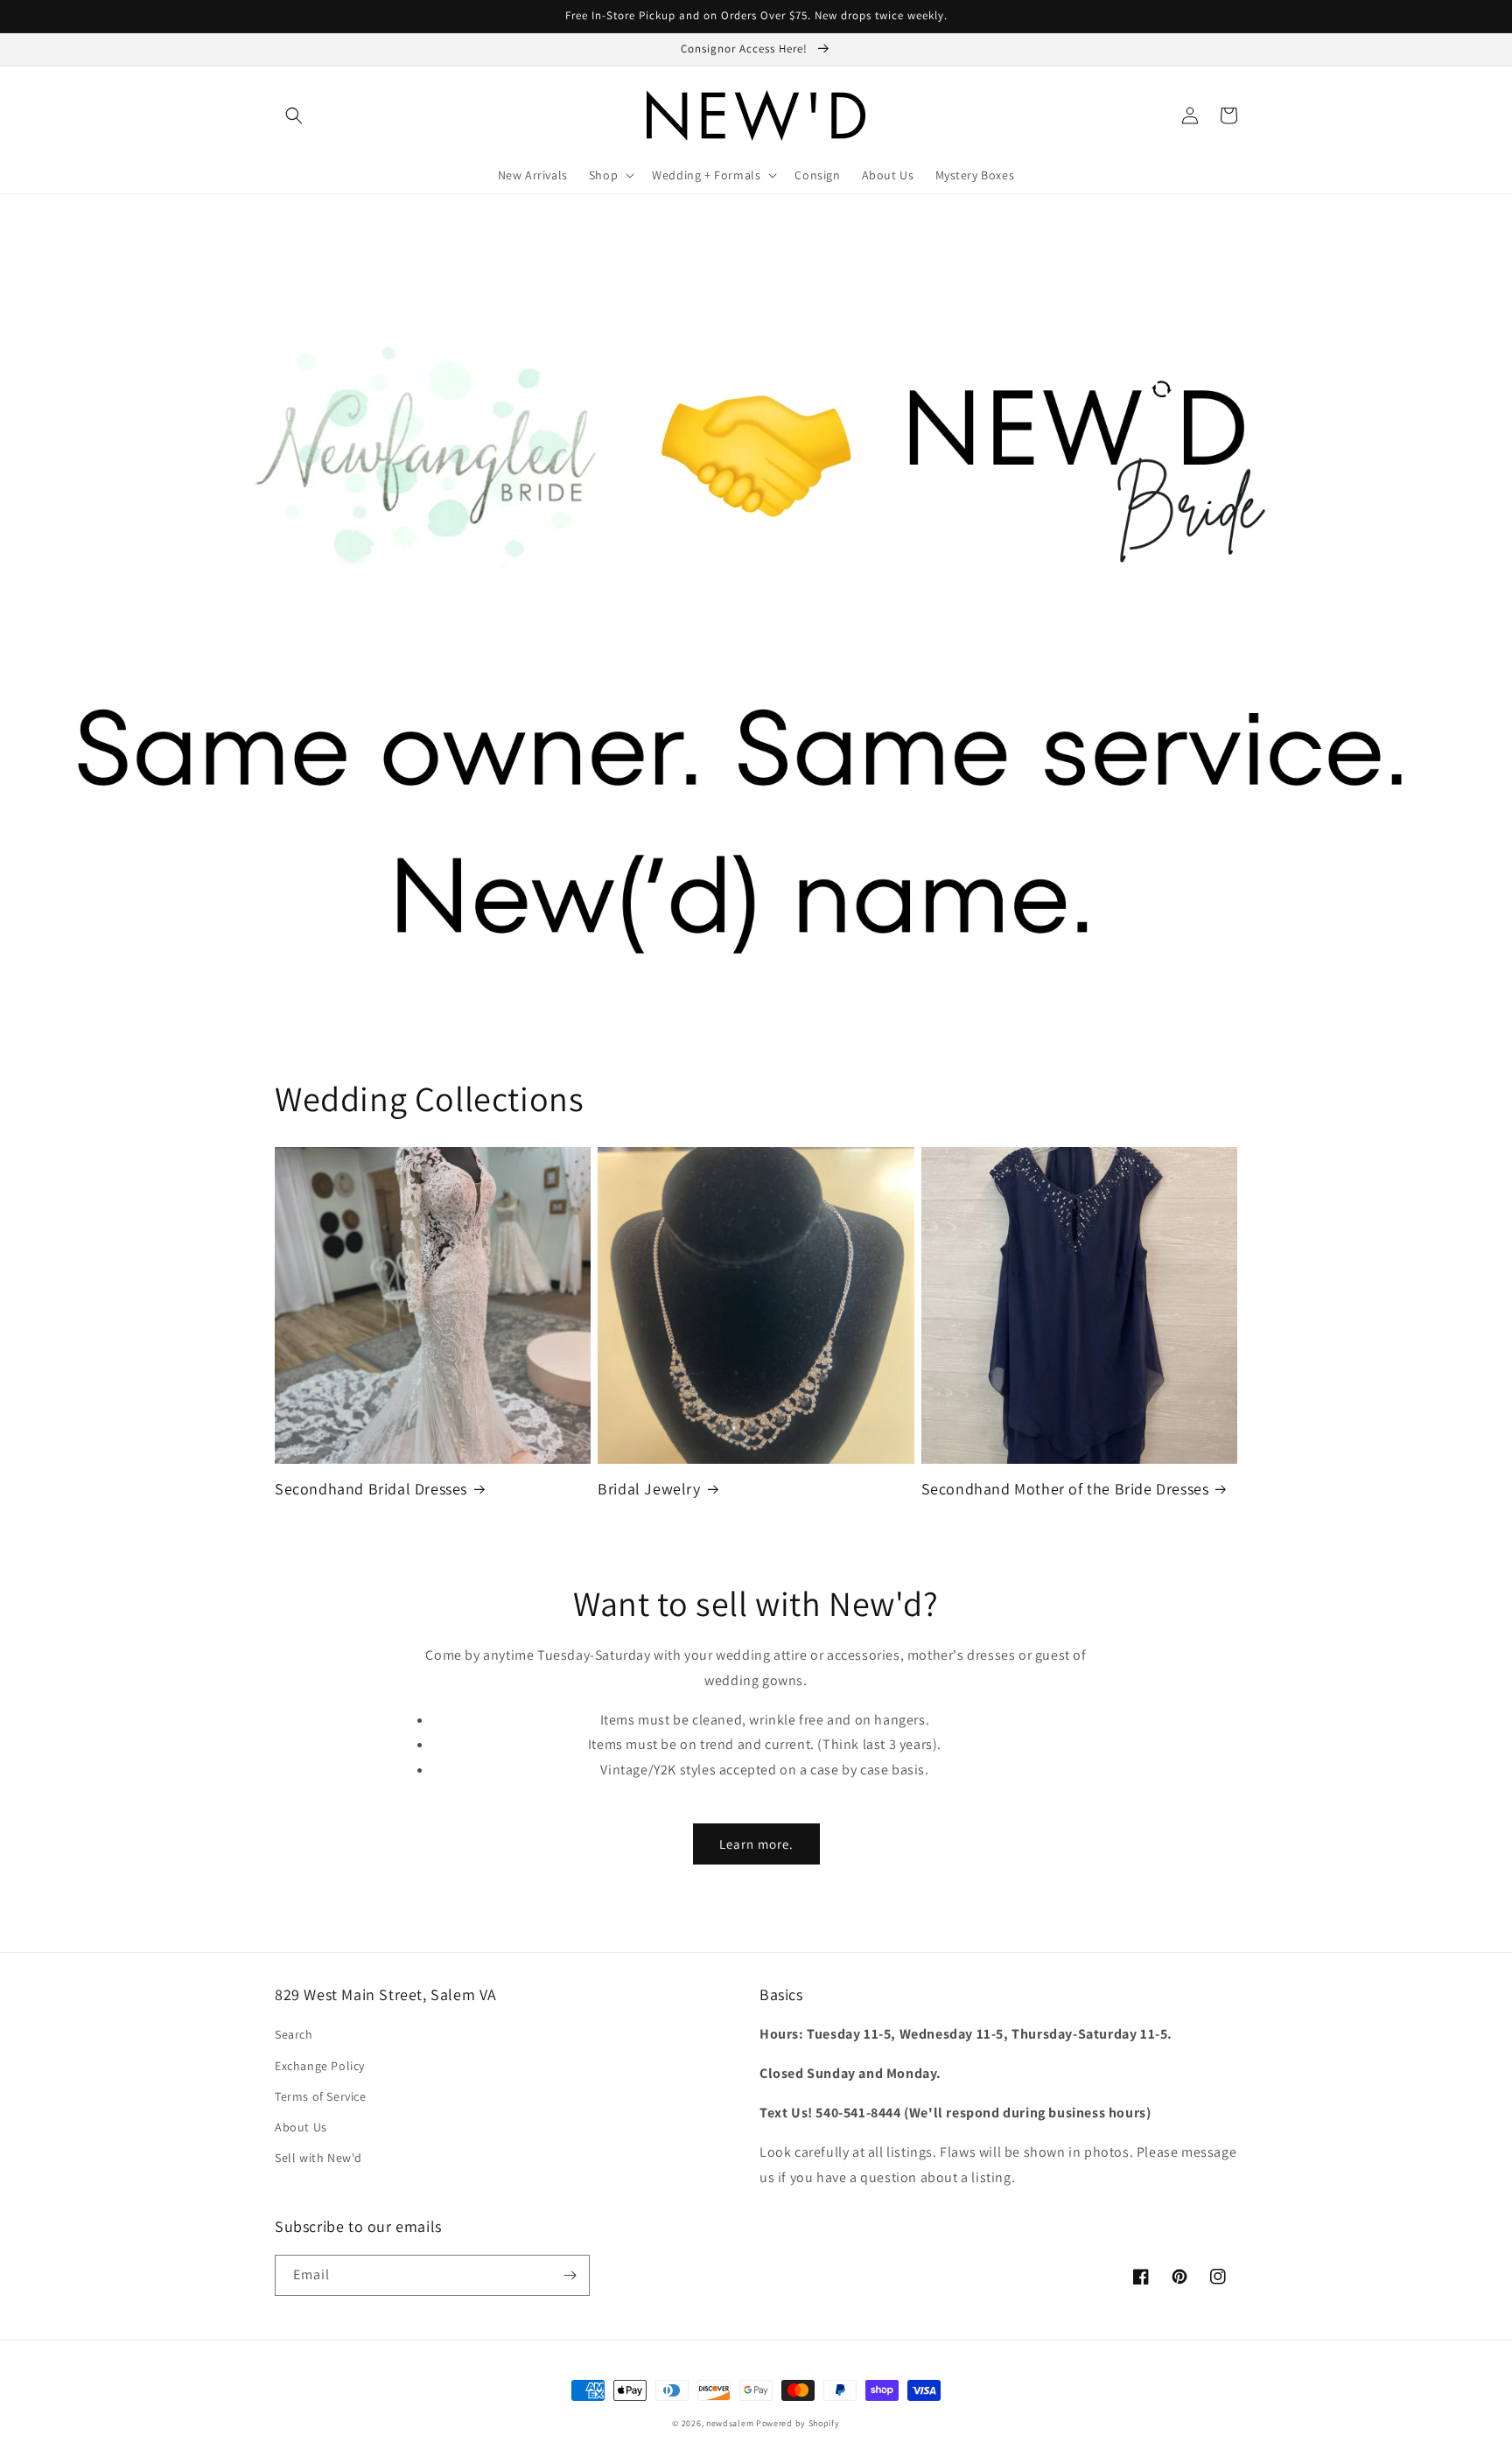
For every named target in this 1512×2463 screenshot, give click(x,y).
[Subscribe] (570, 2275)
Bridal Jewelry (649, 1489)
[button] (294, 115)
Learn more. (756, 1844)
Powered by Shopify (798, 2423)
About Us (301, 2127)
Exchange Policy (320, 2066)
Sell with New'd (318, 2158)
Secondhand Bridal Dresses (371, 1489)
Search (294, 2034)
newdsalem (730, 2423)
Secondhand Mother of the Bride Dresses (1065, 1489)
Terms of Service (321, 2096)
